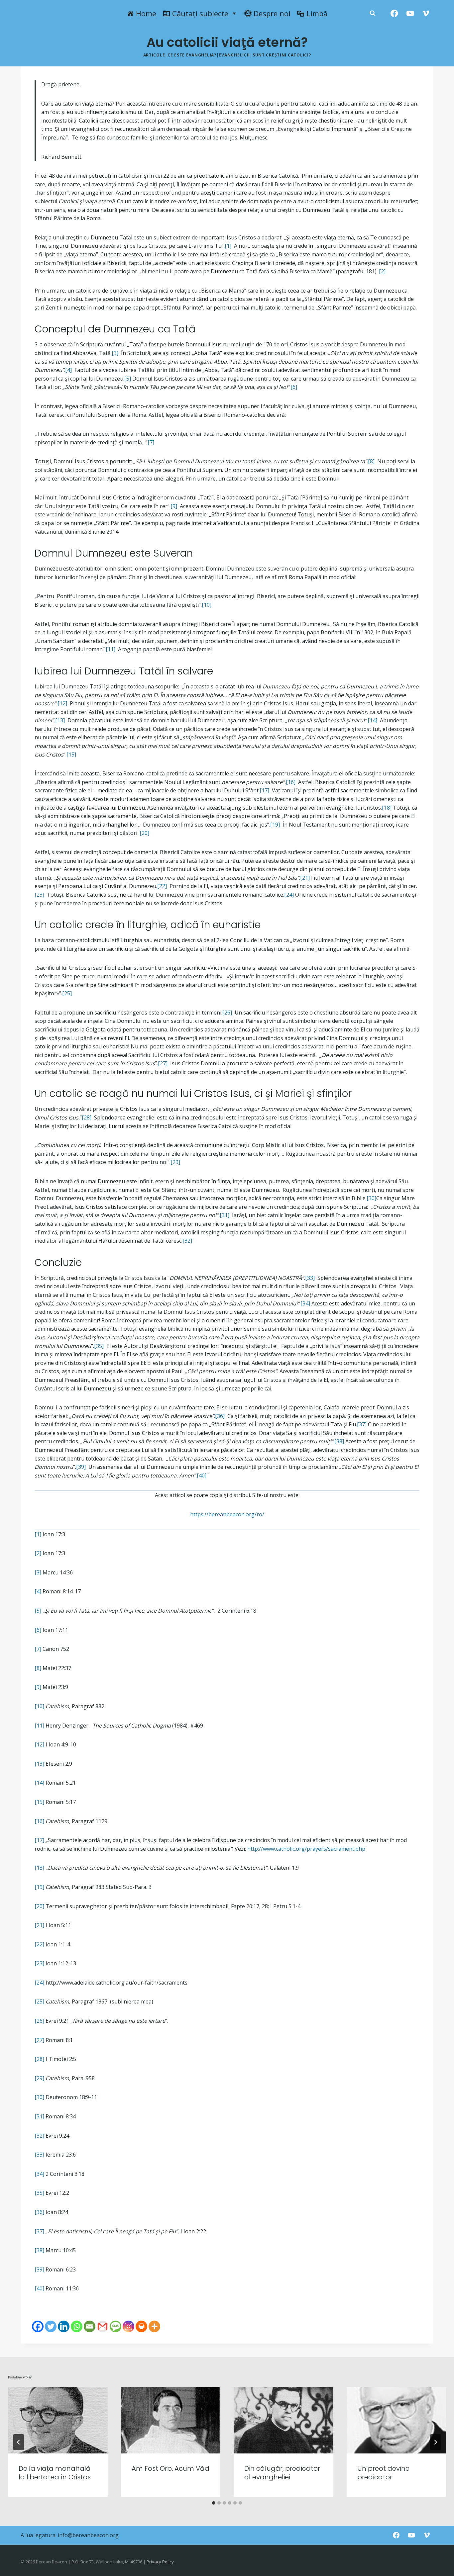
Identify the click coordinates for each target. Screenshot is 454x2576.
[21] (305, 878)
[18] (387, 808)
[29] (175, 1162)
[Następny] (435, 2442)
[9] (174, 506)
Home (146, 13)
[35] (99, 1346)
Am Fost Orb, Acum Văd (170, 2468)
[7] (151, 442)
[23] (39, 895)
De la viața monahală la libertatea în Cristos (55, 2473)
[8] (371, 461)
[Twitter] (51, 2326)
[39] (81, 1467)
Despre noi (272, 13)
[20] (144, 833)
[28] (87, 1117)
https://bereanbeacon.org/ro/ (227, 1514)
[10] (207, 605)
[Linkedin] (64, 2326)
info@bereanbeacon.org (88, 2535)
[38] (339, 1441)
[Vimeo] (426, 13)
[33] (310, 1278)
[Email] (90, 2326)
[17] (264, 790)
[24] (289, 895)
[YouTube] (410, 13)
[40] (202, 1475)
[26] (227, 1013)
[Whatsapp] (77, 2326)
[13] (60, 720)
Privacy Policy (160, 2562)
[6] (294, 387)
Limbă (317, 13)
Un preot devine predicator (383, 2473)
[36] (220, 1416)
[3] (115, 353)
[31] (225, 1215)
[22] (162, 886)
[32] (187, 1241)
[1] (228, 246)
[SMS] (115, 2326)
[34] (305, 1303)
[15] (71, 755)
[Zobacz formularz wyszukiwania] (373, 13)
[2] (382, 271)
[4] (68, 370)
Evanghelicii (234, 55)
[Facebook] (394, 13)
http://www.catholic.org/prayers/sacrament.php (306, 1849)
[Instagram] (128, 2326)
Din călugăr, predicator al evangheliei (282, 2473)
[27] (163, 1063)
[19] (275, 825)
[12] (62, 703)
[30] (371, 1198)
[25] (67, 993)
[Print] (141, 2326)
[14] (372, 720)
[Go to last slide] (19, 2442)
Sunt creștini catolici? (282, 55)
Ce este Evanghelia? (192, 55)
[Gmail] (103, 2326)
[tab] (214, 2503)
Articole (154, 55)
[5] (128, 379)
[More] (154, 2326)
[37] (362, 1424)
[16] (291, 782)
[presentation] (58, 2420)
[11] (111, 649)
